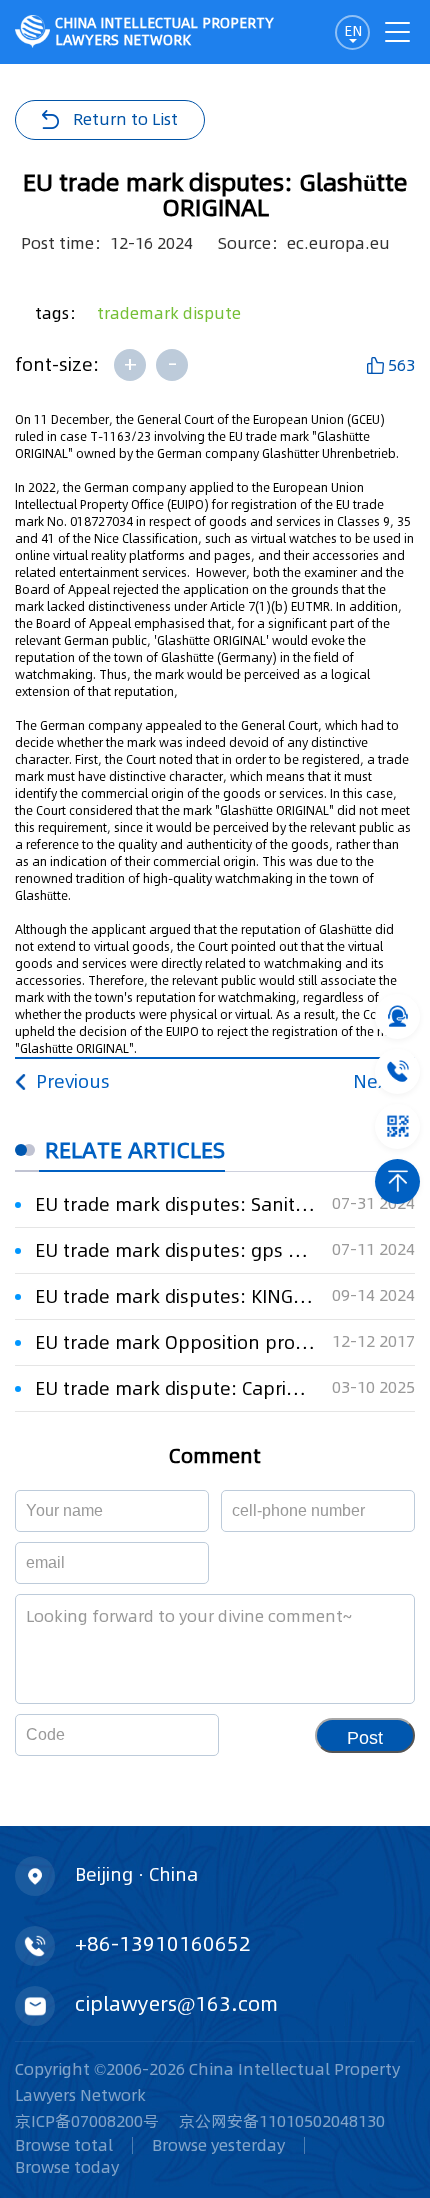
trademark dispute (169, 313)
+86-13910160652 (163, 1944)
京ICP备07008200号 (87, 2121)
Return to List (125, 119)
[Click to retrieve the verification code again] (179, 1735)
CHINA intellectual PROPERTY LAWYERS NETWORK (164, 31)
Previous (73, 1081)
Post (365, 1738)
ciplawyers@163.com (176, 2004)
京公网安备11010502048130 (282, 2121)
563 (401, 365)
